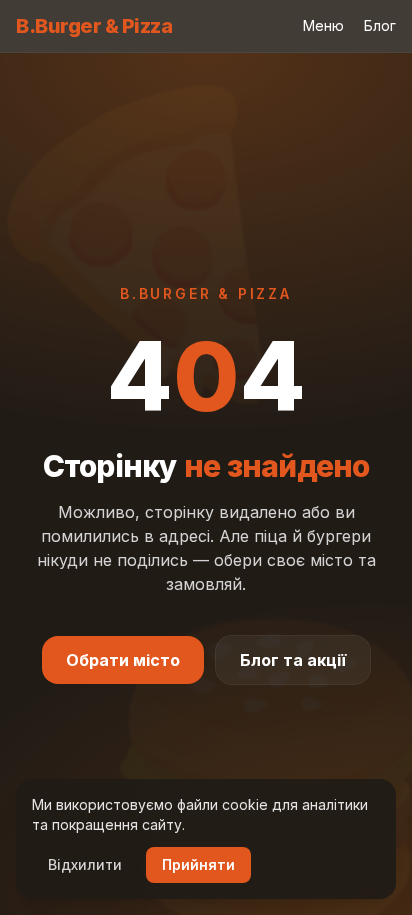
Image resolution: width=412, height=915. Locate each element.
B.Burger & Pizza (94, 26)
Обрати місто (123, 660)
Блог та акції (293, 660)
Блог (380, 25)
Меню (323, 25)
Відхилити (85, 864)
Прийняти (198, 864)
